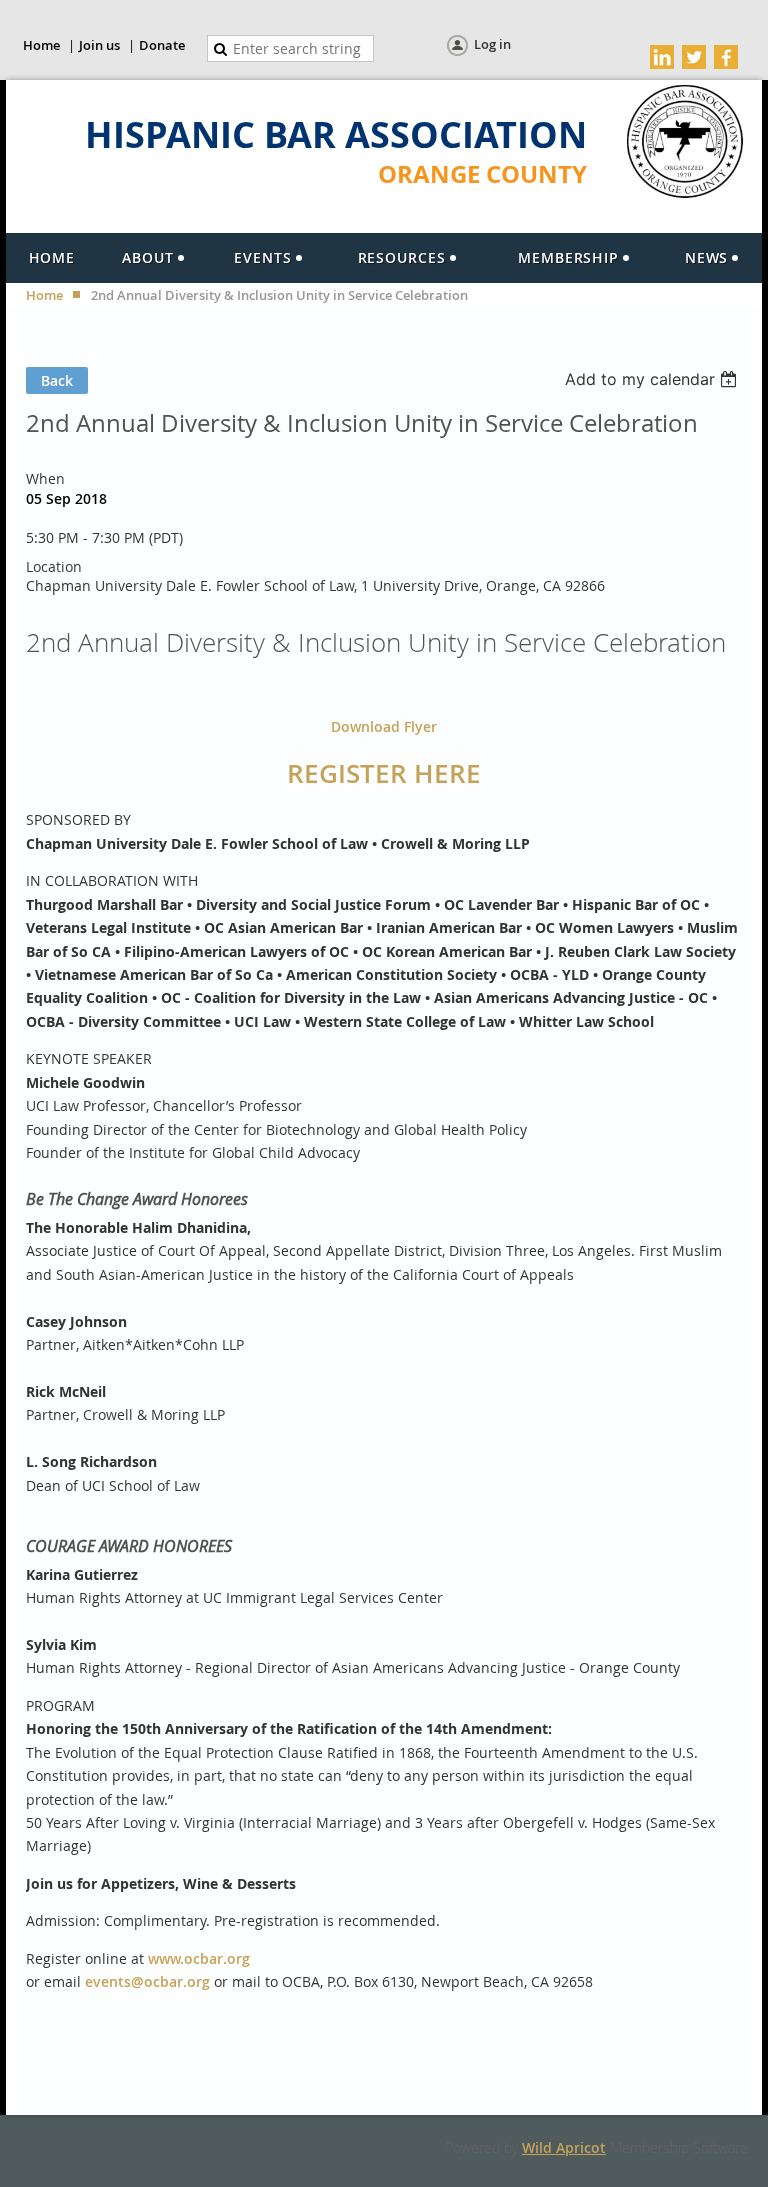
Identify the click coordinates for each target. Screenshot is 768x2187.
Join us (99, 45)
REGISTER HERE (384, 773)
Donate (162, 45)
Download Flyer (384, 726)
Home (41, 45)
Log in (492, 44)
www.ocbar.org (199, 1958)
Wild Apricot (564, 2147)
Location (54, 566)
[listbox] (653, 379)
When (45, 478)
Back (57, 380)
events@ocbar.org (147, 1981)
